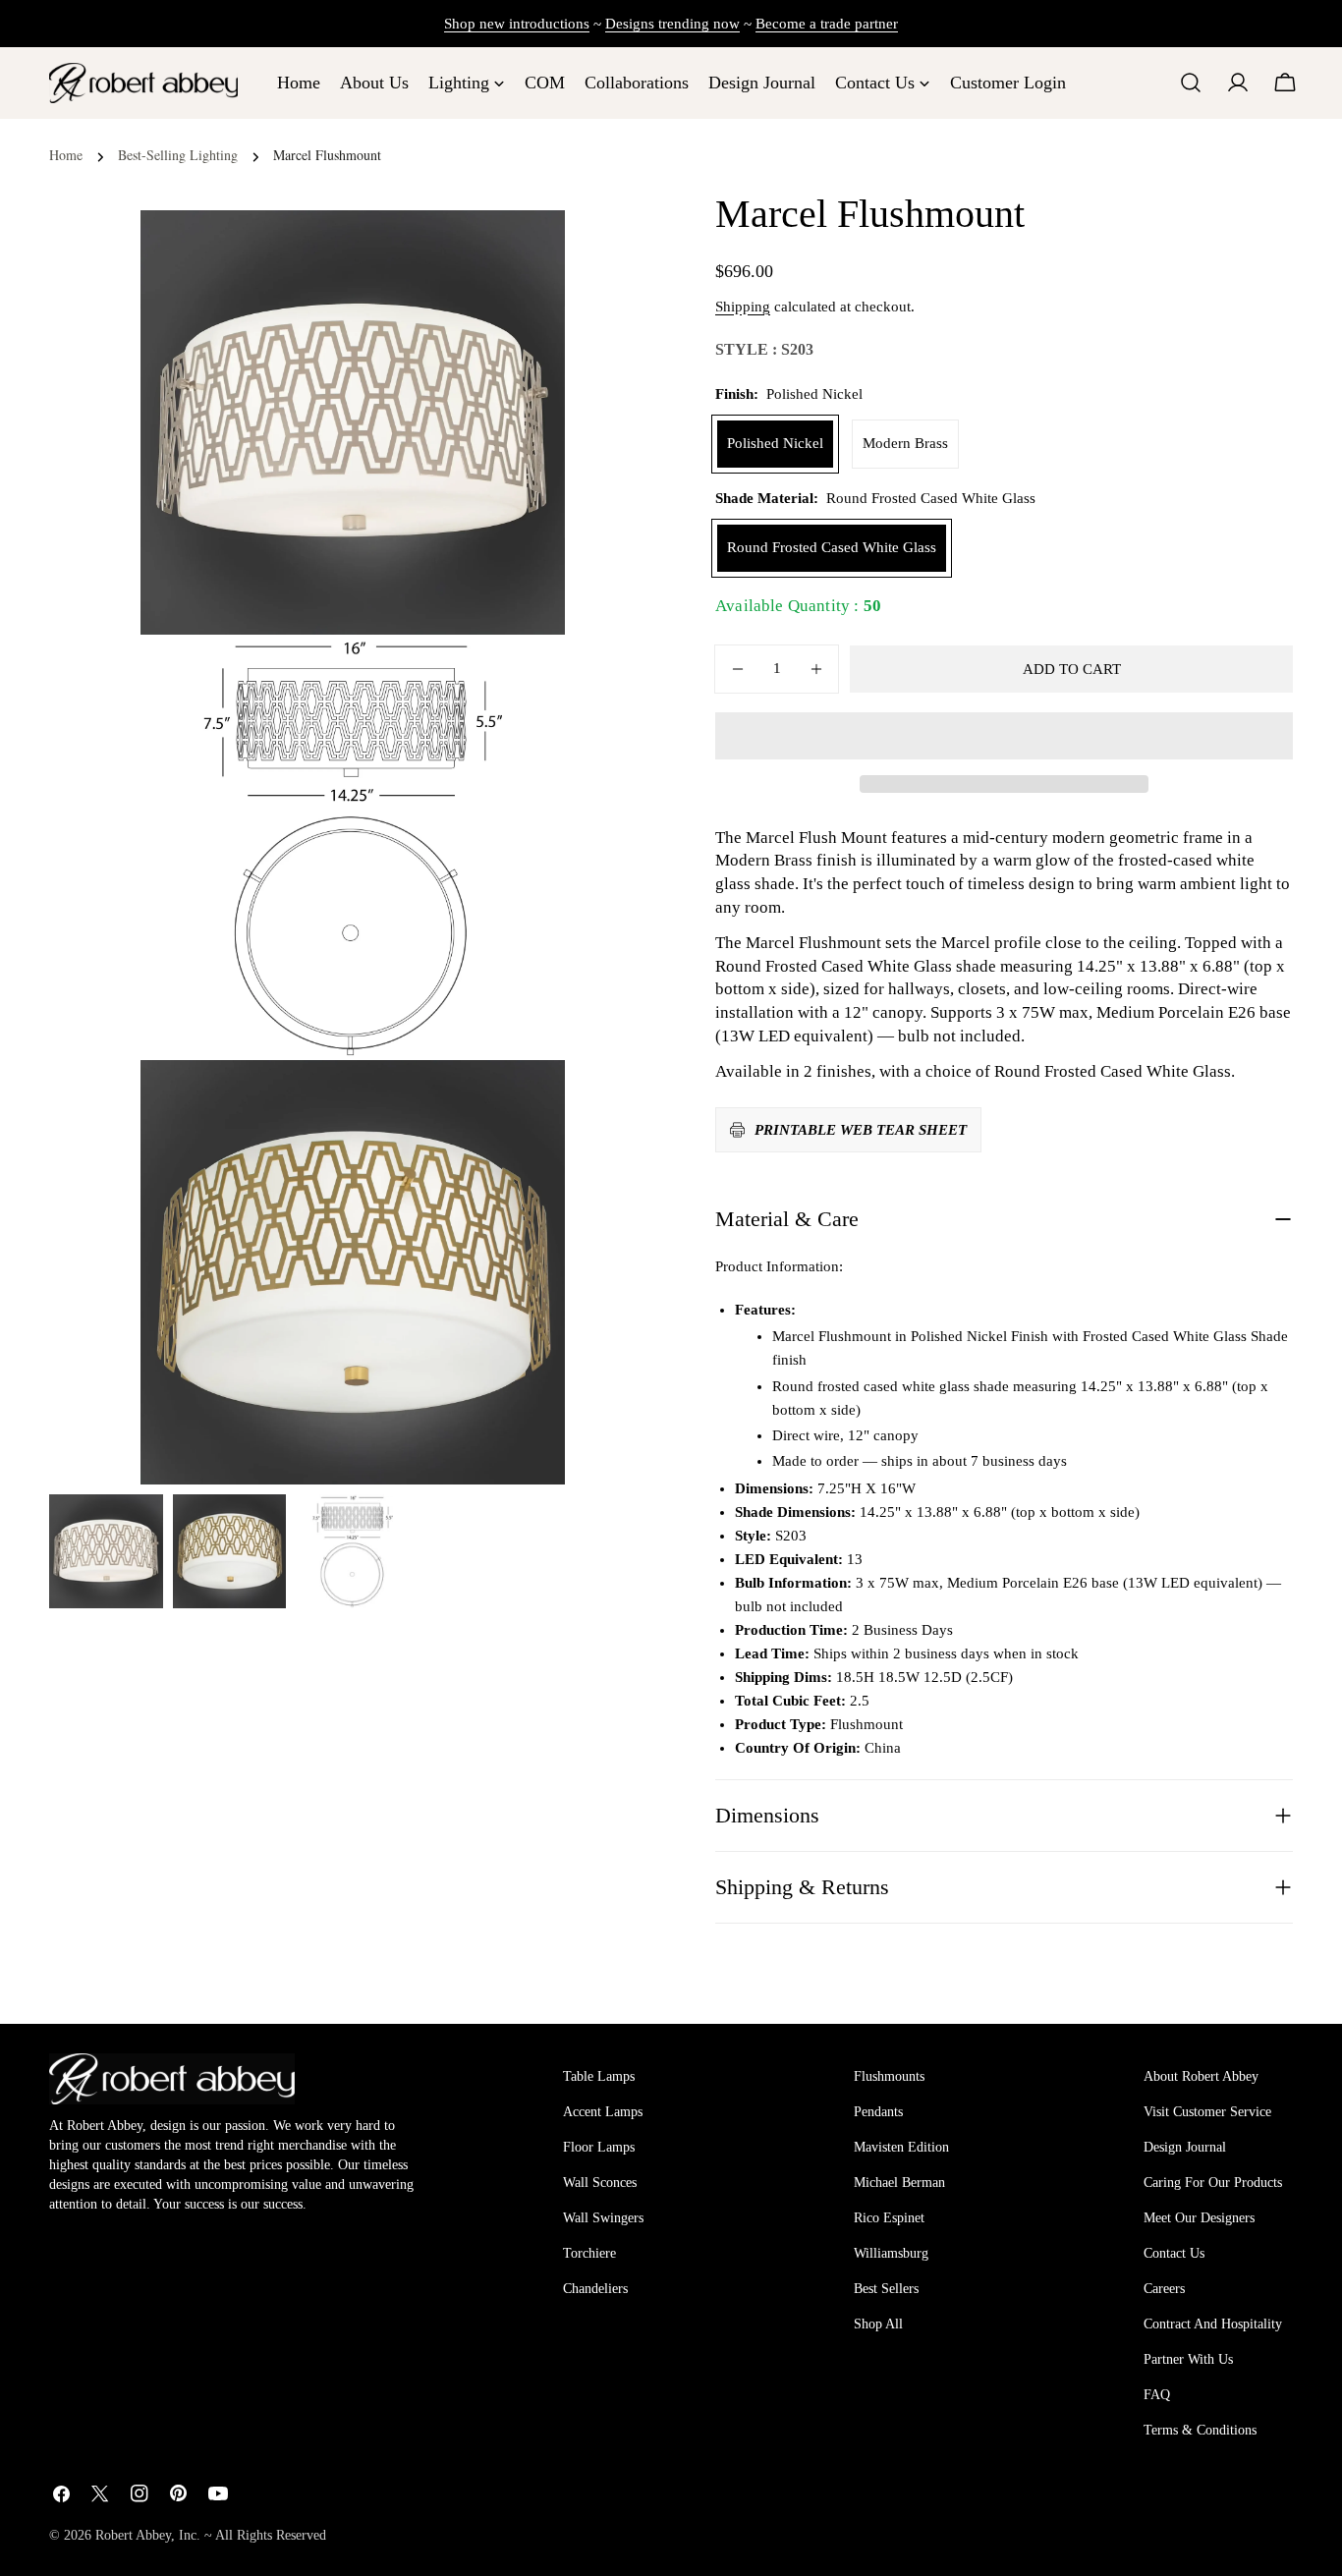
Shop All (878, 2324)
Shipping (743, 307)
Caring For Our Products (1213, 2183)
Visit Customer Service (1207, 2112)
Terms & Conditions (1200, 2430)
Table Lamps (599, 2076)
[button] (1004, 736)
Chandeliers (595, 2289)
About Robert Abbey (1201, 2076)
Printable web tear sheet (861, 1130)
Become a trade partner (827, 24)
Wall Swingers (603, 2218)
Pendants (878, 2112)
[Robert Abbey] (143, 83)
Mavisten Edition (901, 2147)
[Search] (1191, 83)
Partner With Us (1188, 2359)
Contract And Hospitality (1213, 2324)
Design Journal (1185, 2147)
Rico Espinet (889, 2218)
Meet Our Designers (1199, 2218)
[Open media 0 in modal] (526, 250)
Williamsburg (891, 2253)
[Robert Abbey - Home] (172, 2079)
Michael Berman (899, 2183)
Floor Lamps (599, 2147)
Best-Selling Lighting (178, 155)
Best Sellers (886, 2289)
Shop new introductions (517, 24)
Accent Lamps (603, 2112)
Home (66, 155)
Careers (1164, 2289)
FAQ (1157, 2395)
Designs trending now (672, 24)
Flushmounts (889, 2076)
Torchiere (589, 2253)
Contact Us (1174, 2253)
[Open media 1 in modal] (526, 674)
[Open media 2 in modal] (526, 1099)
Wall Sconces (600, 2183)
